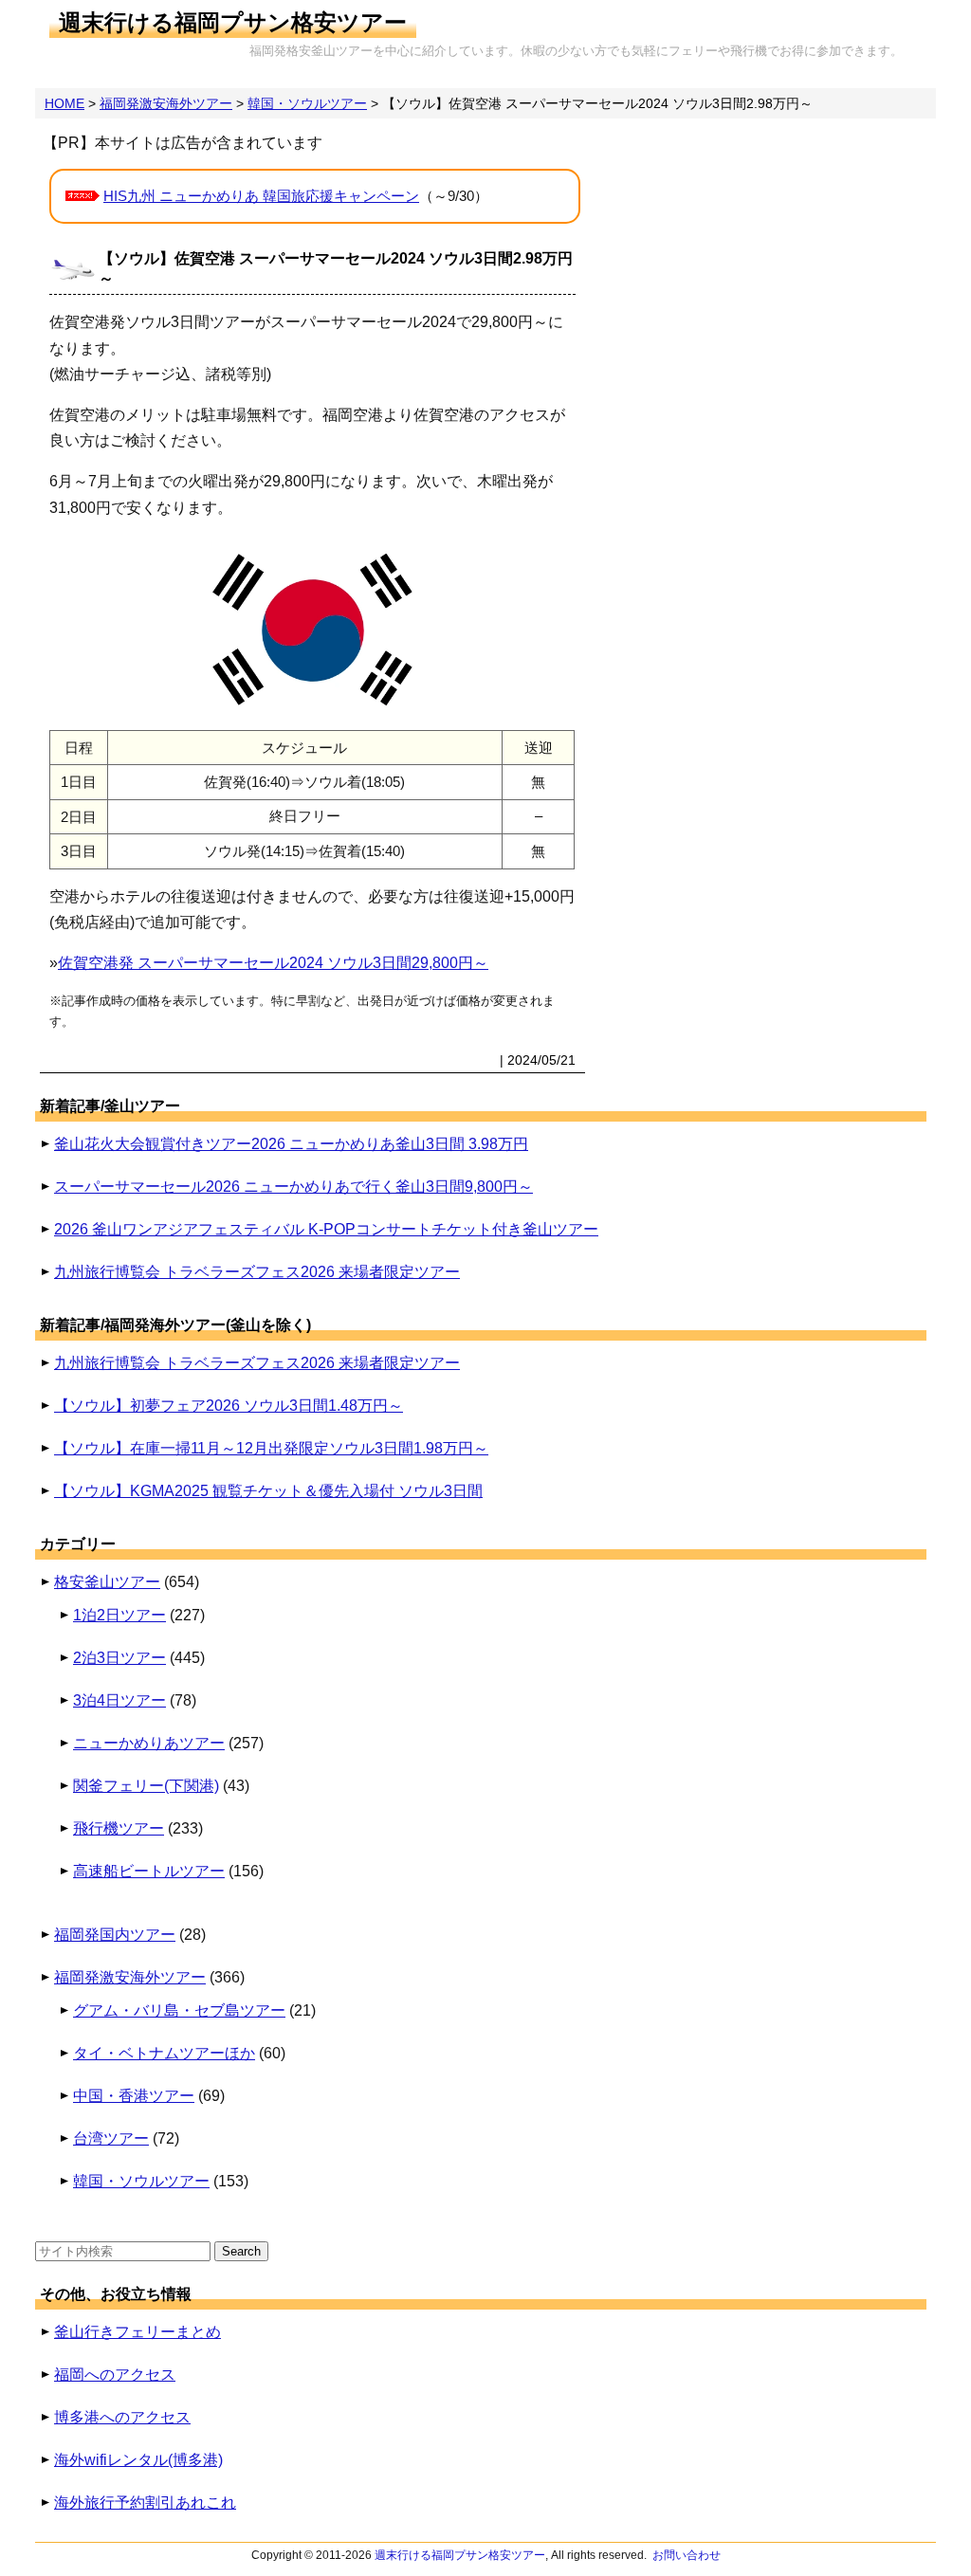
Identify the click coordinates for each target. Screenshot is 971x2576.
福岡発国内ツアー (115, 1935)
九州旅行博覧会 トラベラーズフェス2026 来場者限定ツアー (257, 1272)
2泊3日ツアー (119, 1658)
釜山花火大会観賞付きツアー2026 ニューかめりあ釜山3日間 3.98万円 (291, 1144)
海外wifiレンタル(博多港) (138, 2460)
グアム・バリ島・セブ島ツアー (179, 2010)
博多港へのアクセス (122, 2417)
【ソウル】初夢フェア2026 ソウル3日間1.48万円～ (229, 1406)
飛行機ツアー (119, 1828)
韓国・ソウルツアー (141, 2181)
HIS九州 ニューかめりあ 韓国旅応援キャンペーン (261, 196)
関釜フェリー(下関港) (146, 1786)
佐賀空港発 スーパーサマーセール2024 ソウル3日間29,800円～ (273, 963)
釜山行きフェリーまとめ (137, 2332)
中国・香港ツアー (134, 2096)
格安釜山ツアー (107, 1582)
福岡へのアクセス (115, 2375)
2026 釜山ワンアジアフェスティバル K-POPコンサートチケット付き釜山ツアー (326, 1229)
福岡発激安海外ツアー (130, 1977)
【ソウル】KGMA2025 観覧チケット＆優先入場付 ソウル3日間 (268, 1491)
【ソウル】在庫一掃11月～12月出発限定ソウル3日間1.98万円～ (271, 1448)
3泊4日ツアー (119, 1700)
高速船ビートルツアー (149, 1871)
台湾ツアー (111, 2138)
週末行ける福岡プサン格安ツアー (233, 22)
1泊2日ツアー (119, 1615)
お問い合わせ (687, 2555)
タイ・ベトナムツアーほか (164, 2053)
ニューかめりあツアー (149, 1743)
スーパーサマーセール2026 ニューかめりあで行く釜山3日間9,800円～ (293, 1187)
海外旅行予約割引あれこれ (145, 2503)
